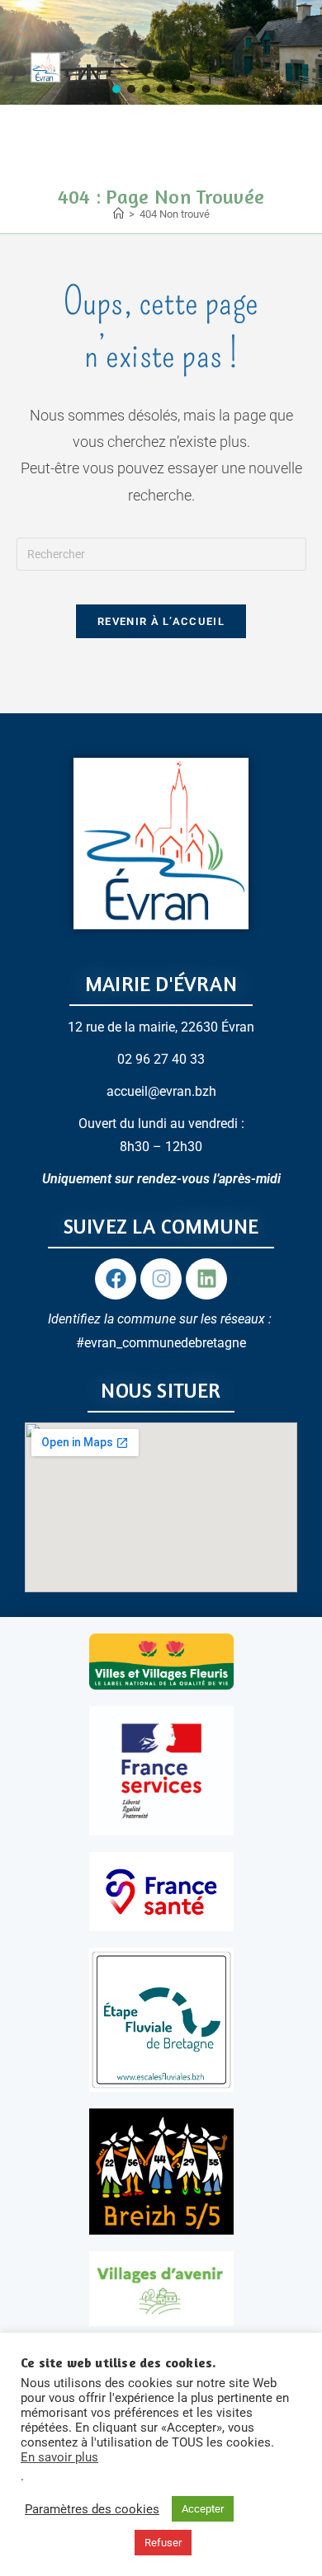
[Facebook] (116, 1279)
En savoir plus (59, 2457)
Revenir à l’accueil (161, 621)
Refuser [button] (163, 2543)
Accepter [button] (203, 2509)
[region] (161, 52)
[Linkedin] (206, 1279)
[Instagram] (161, 1279)
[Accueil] (118, 214)
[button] (116, 89)
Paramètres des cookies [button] (92, 2509)
